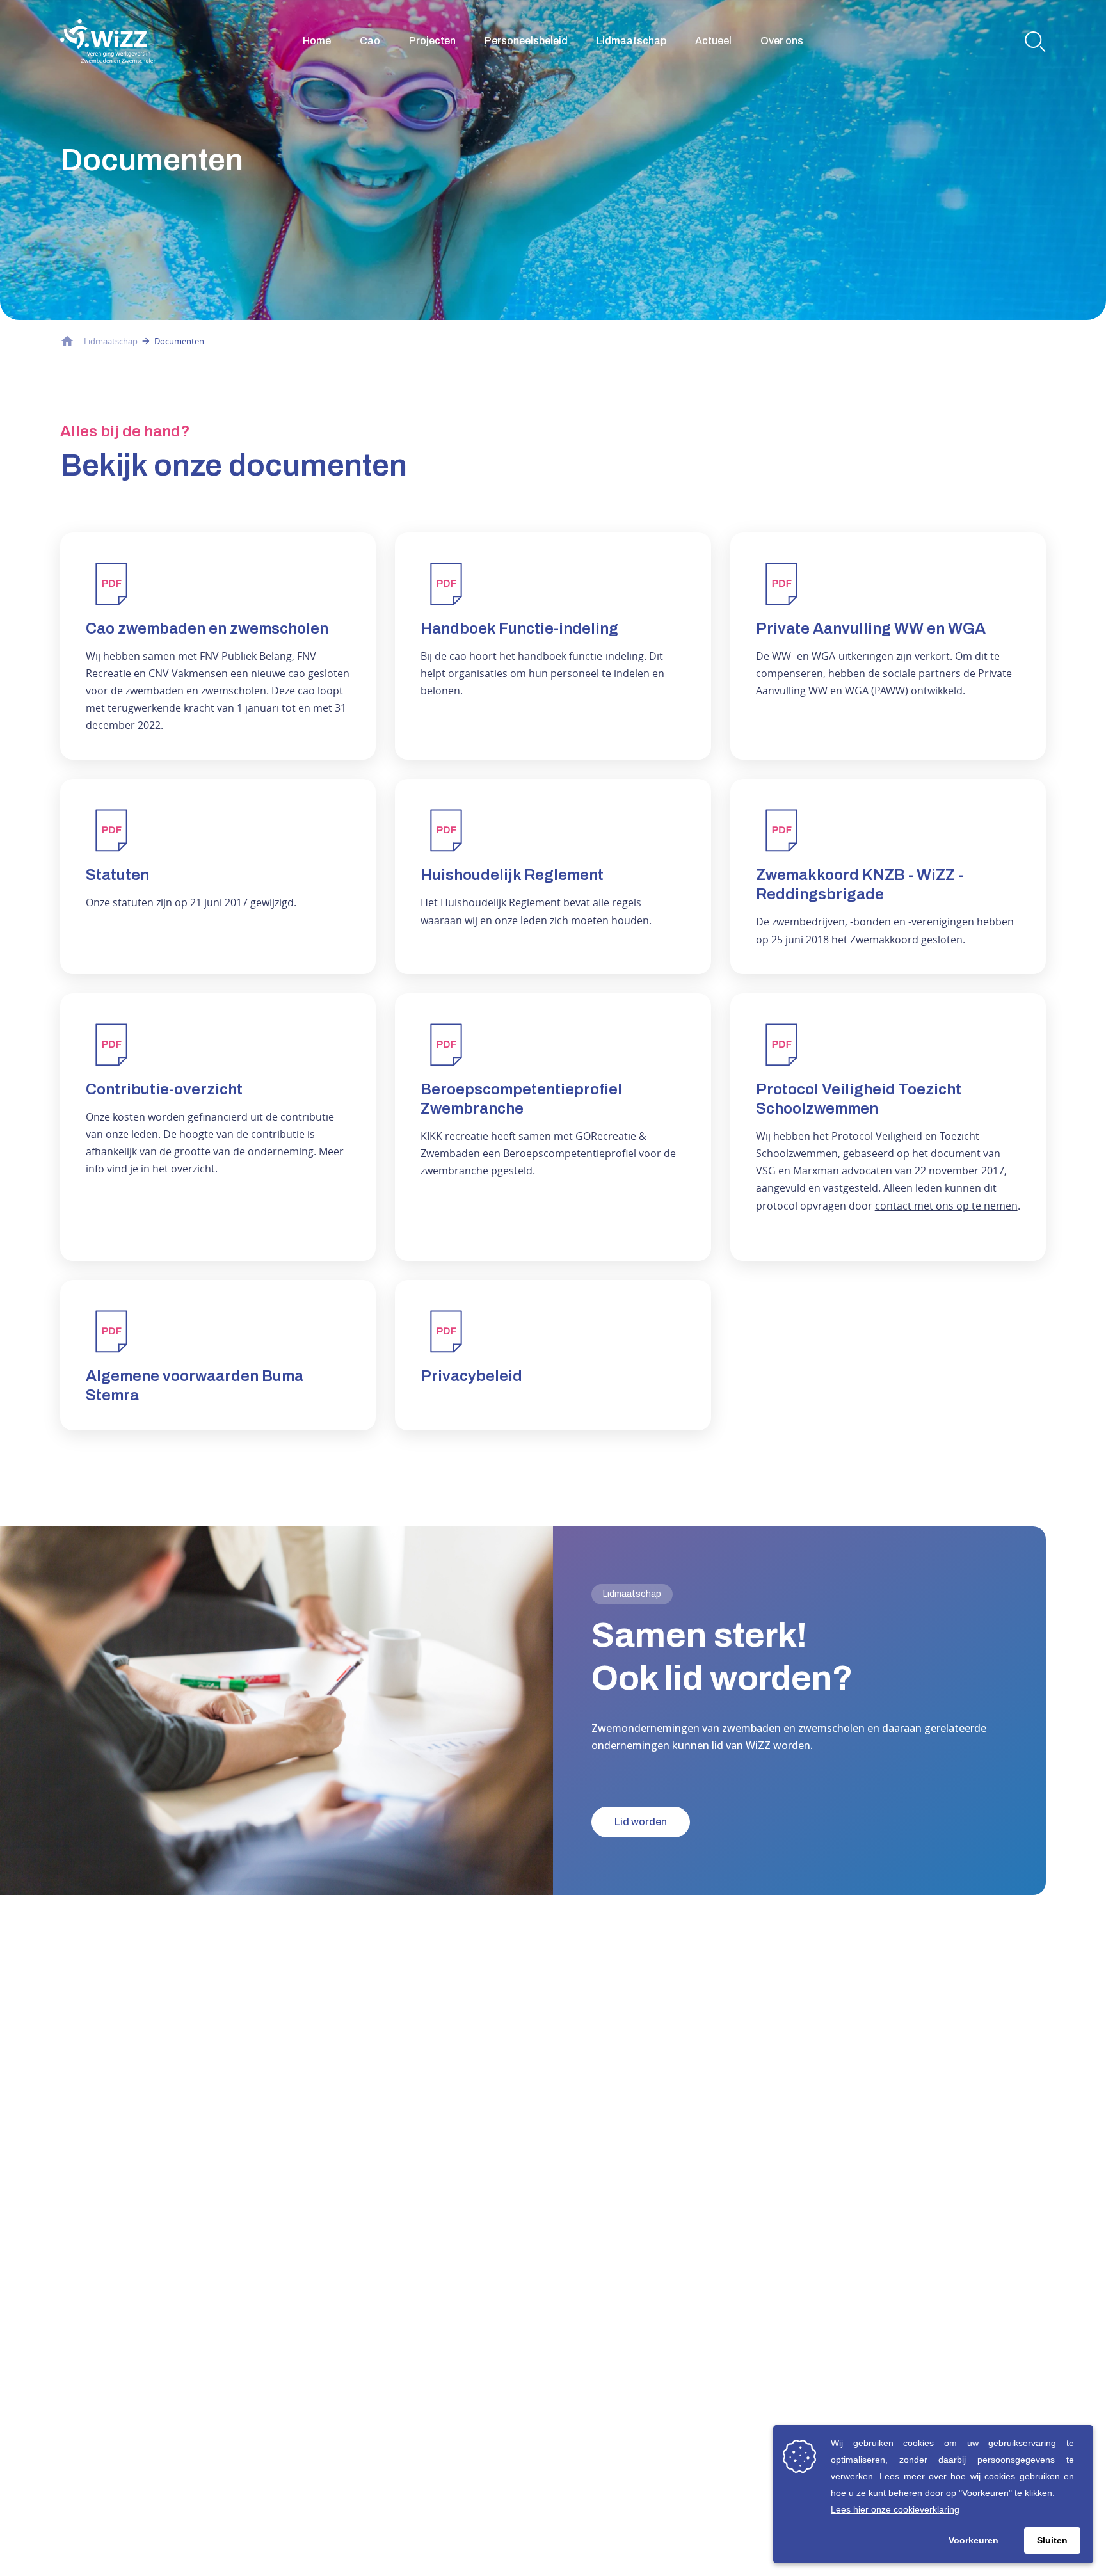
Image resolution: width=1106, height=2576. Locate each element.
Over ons (782, 41)
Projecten (432, 41)
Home (317, 41)
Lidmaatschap (631, 41)
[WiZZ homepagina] (108, 41)
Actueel (713, 41)
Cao (370, 41)
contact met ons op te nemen (946, 1206)
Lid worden (641, 1822)
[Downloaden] (218, 646)
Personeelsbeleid (526, 41)
